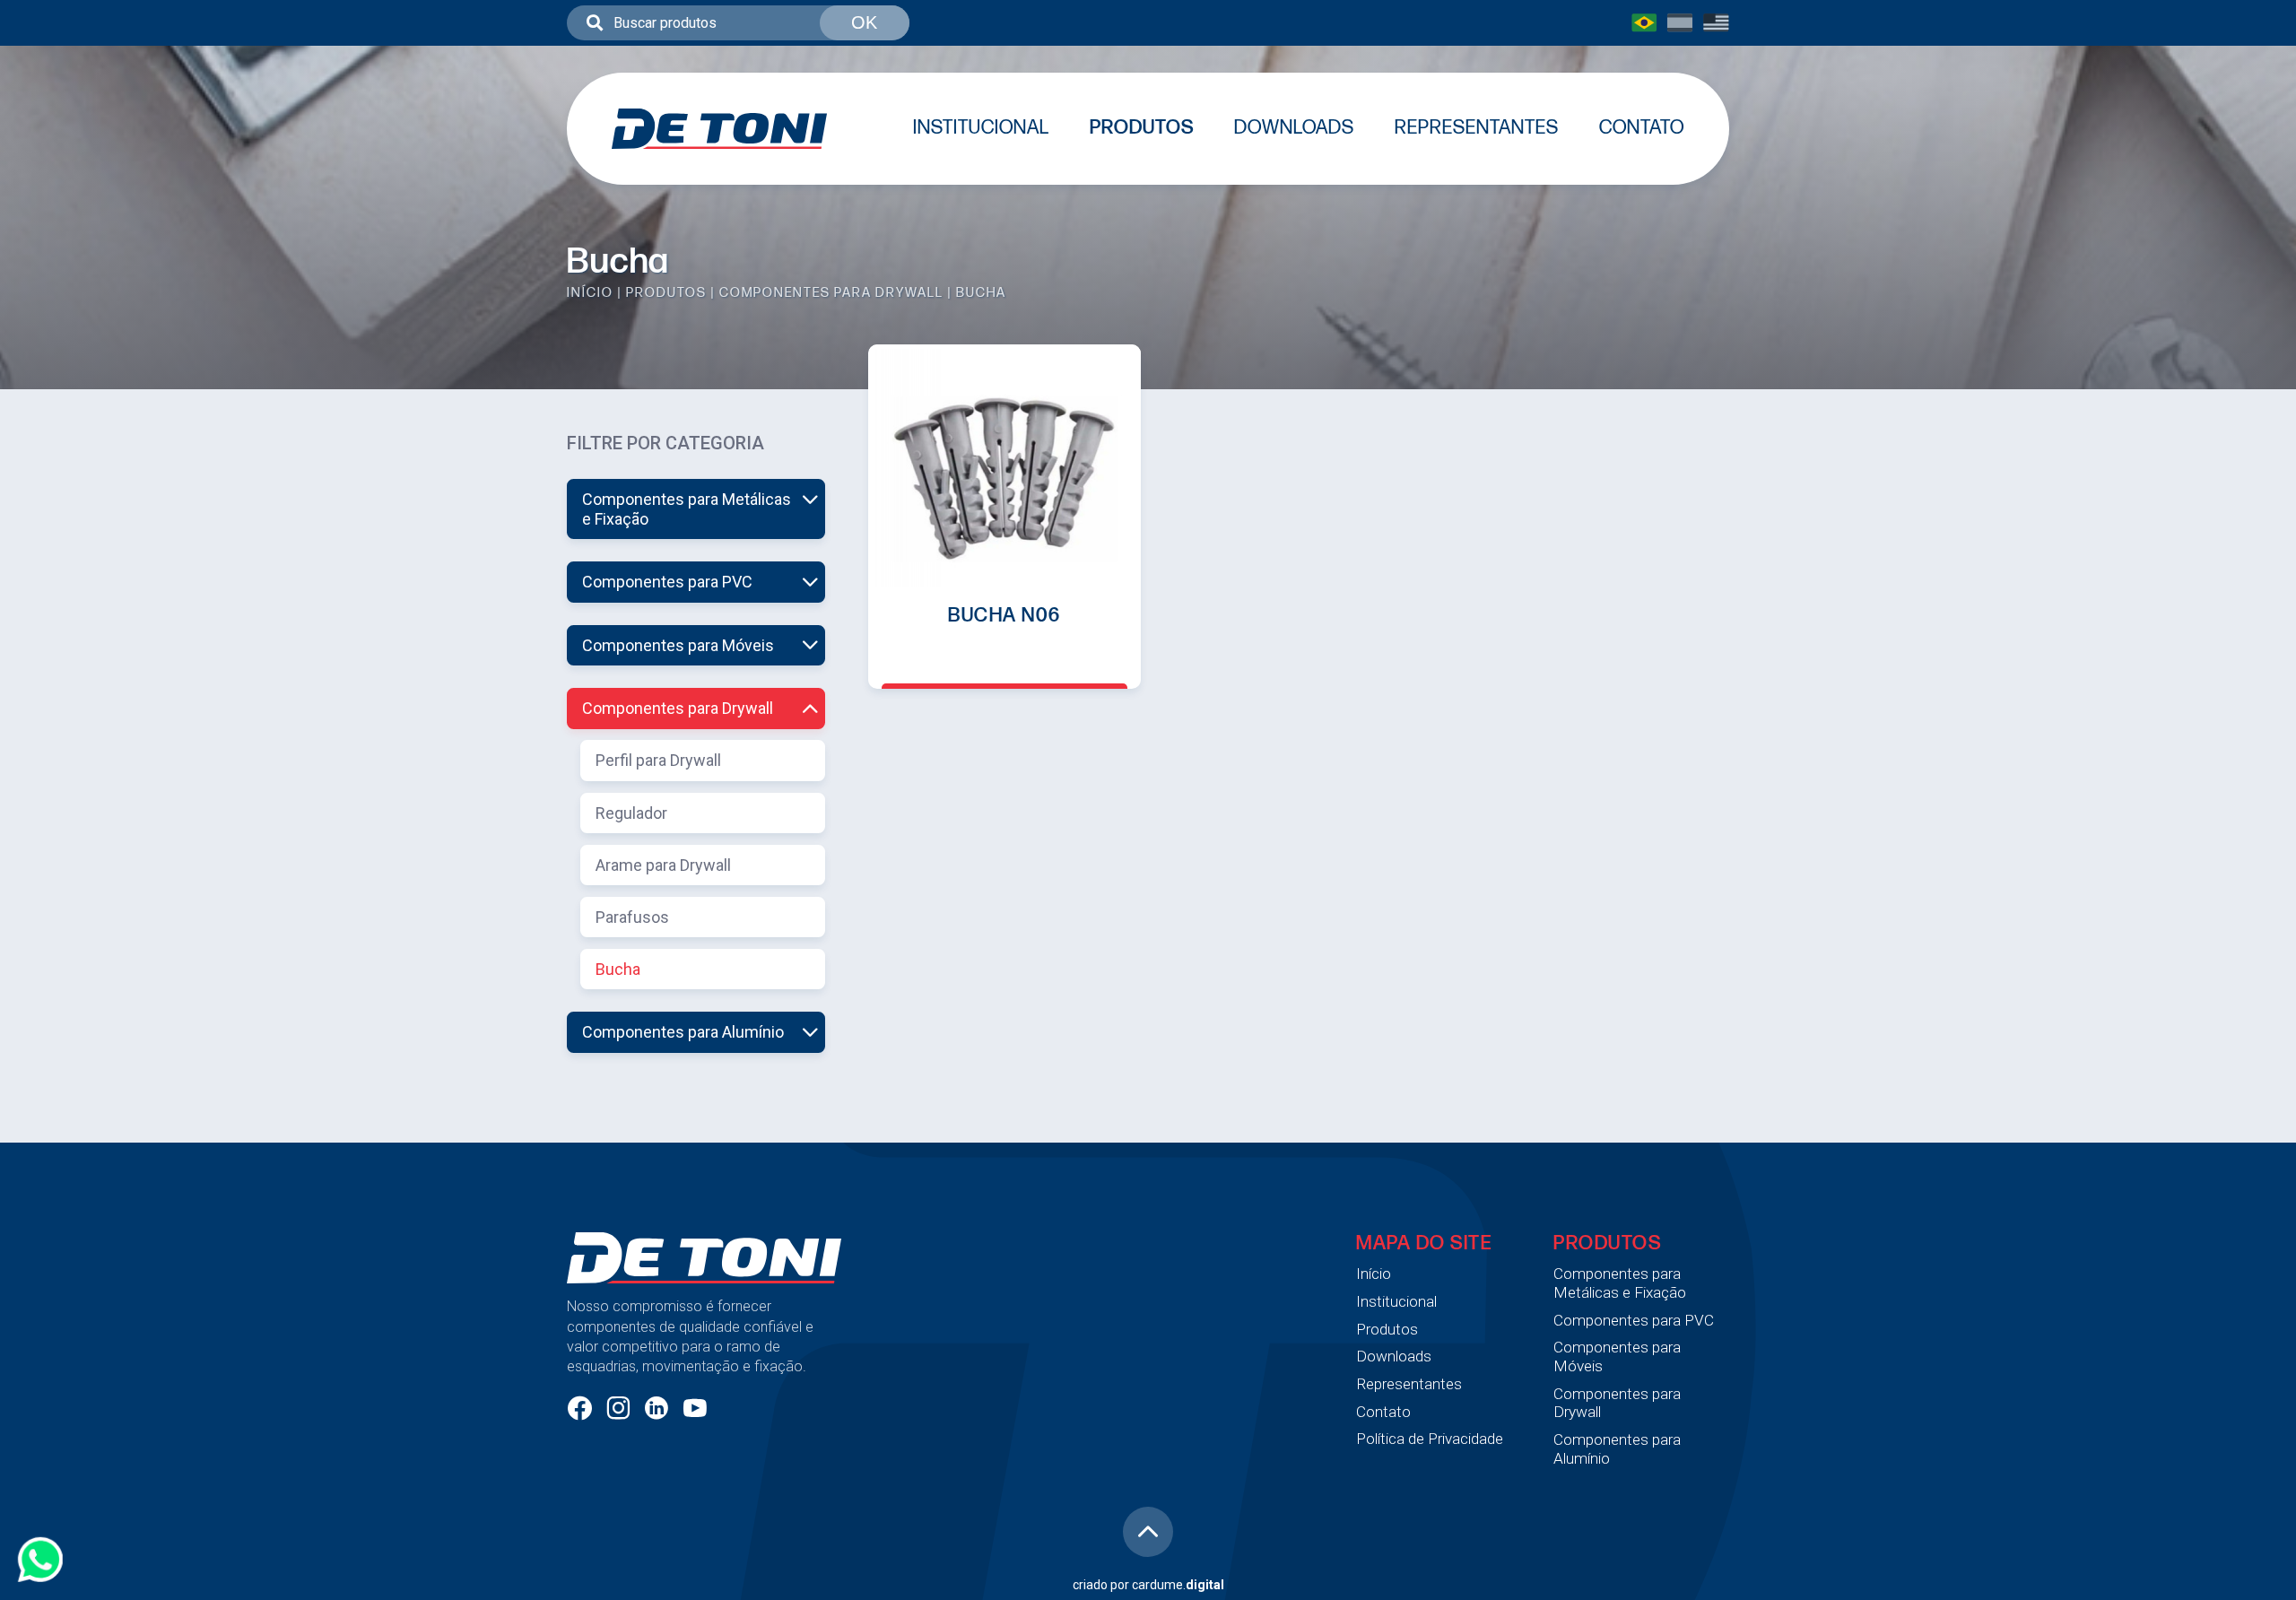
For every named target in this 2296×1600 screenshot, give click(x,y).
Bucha (618, 969)
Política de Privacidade (1430, 1439)
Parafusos (632, 917)
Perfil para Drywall (658, 760)
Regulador (631, 813)
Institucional (981, 128)
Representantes (1477, 128)
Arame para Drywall (663, 865)
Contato (1642, 128)
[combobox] (738, 23)
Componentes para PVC (667, 582)
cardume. (1178, 1585)
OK (864, 22)
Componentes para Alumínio (683, 1032)
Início (590, 293)
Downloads (1294, 128)
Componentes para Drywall (831, 293)
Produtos (1142, 128)
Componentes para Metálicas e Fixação (687, 509)
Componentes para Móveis (678, 645)
